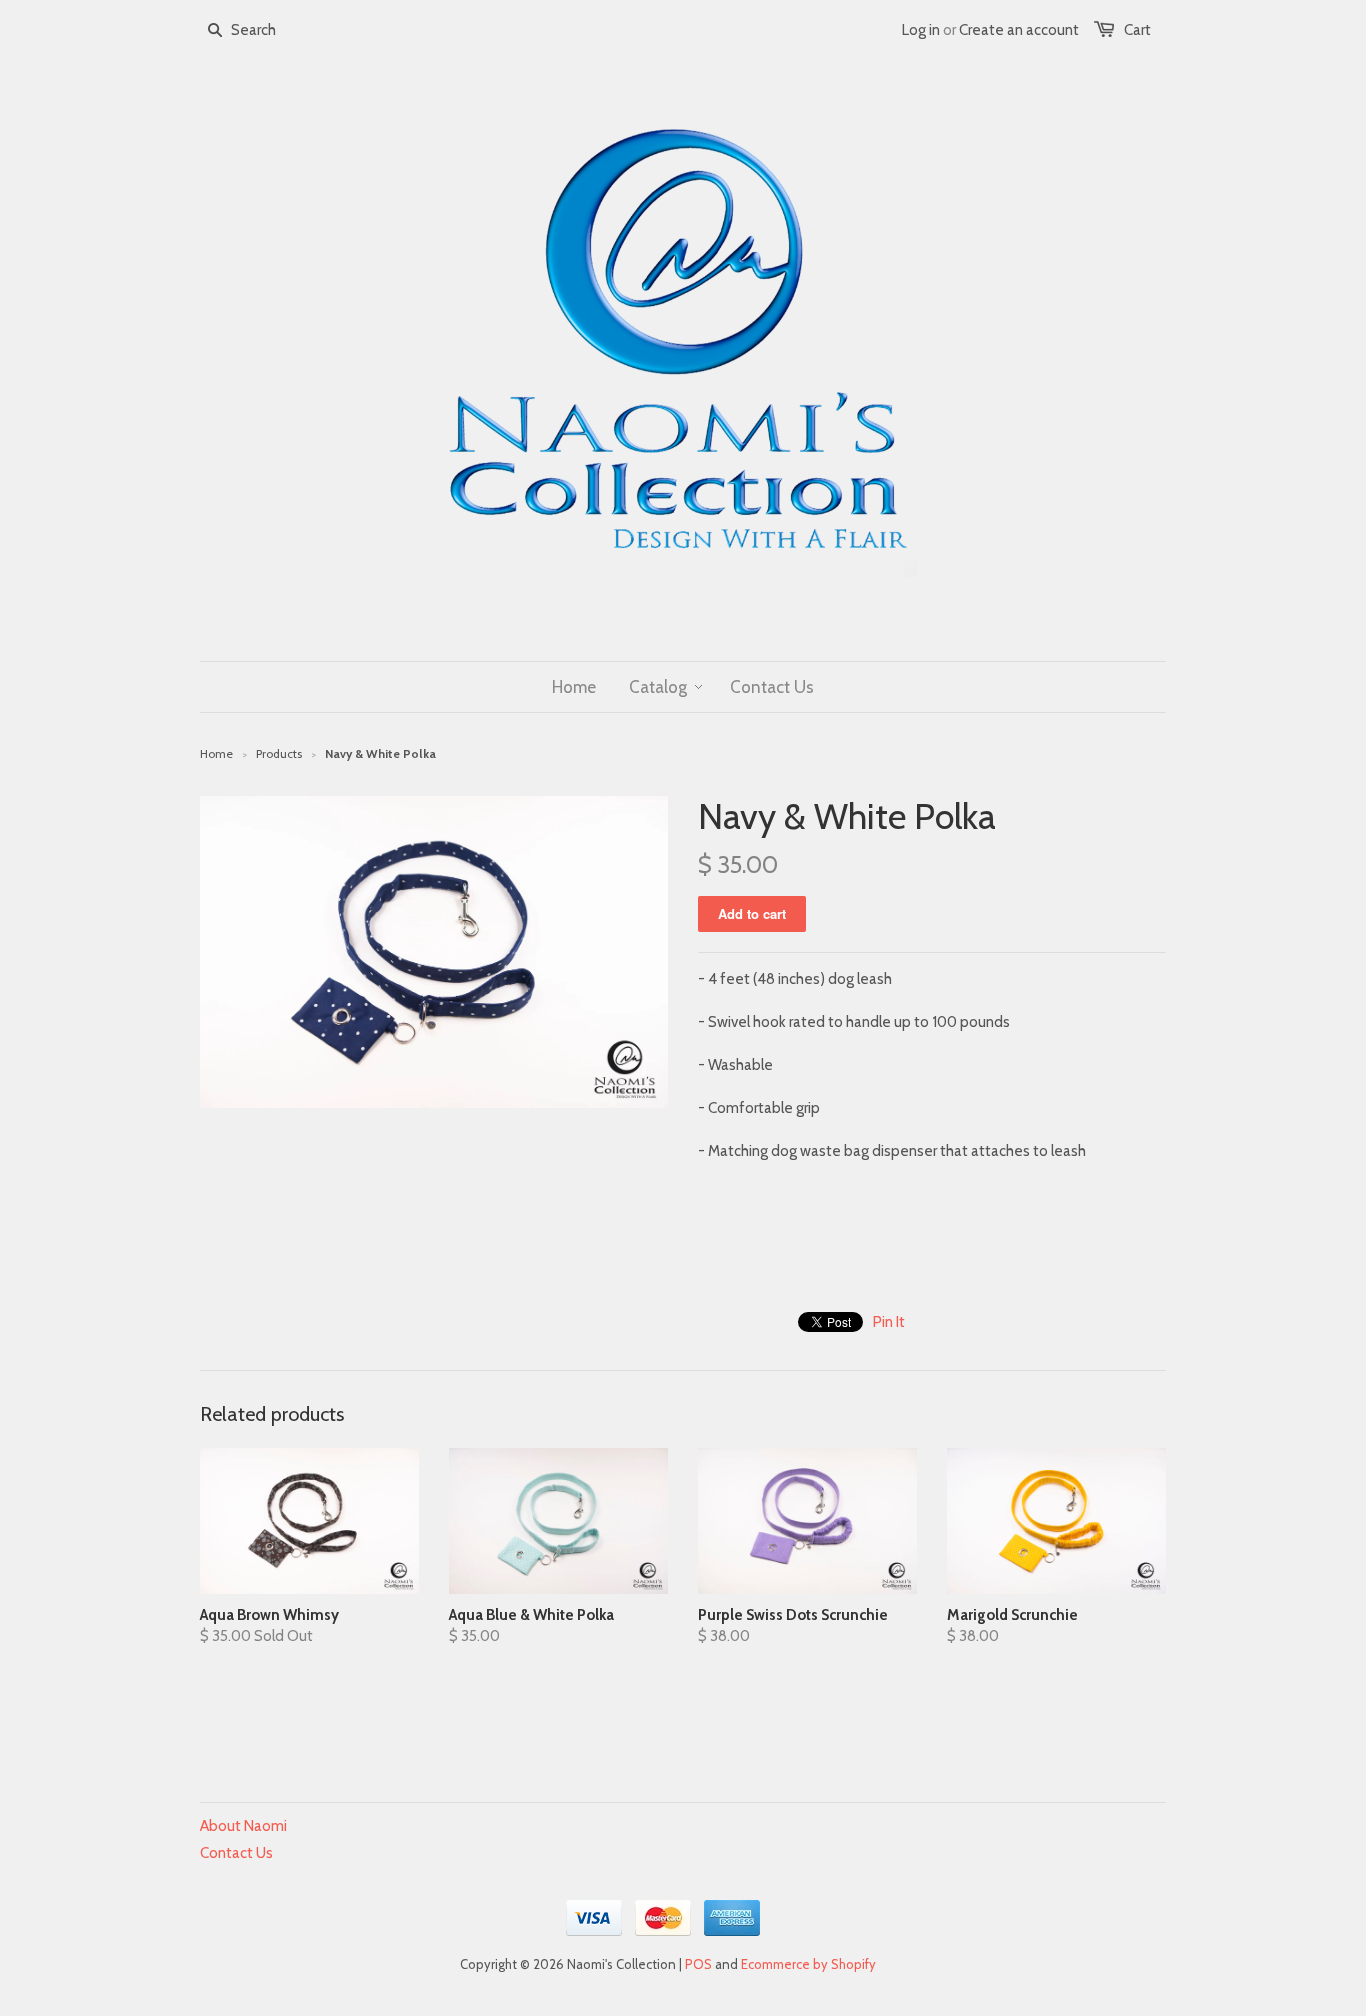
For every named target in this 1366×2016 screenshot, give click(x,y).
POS (698, 1964)
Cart (1137, 30)
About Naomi (243, 1826)
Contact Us (236, 1853)
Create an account (1019, 30)
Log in (921, 30)
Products (279, 753)
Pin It (889, 1322)
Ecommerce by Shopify (808, 1964)
